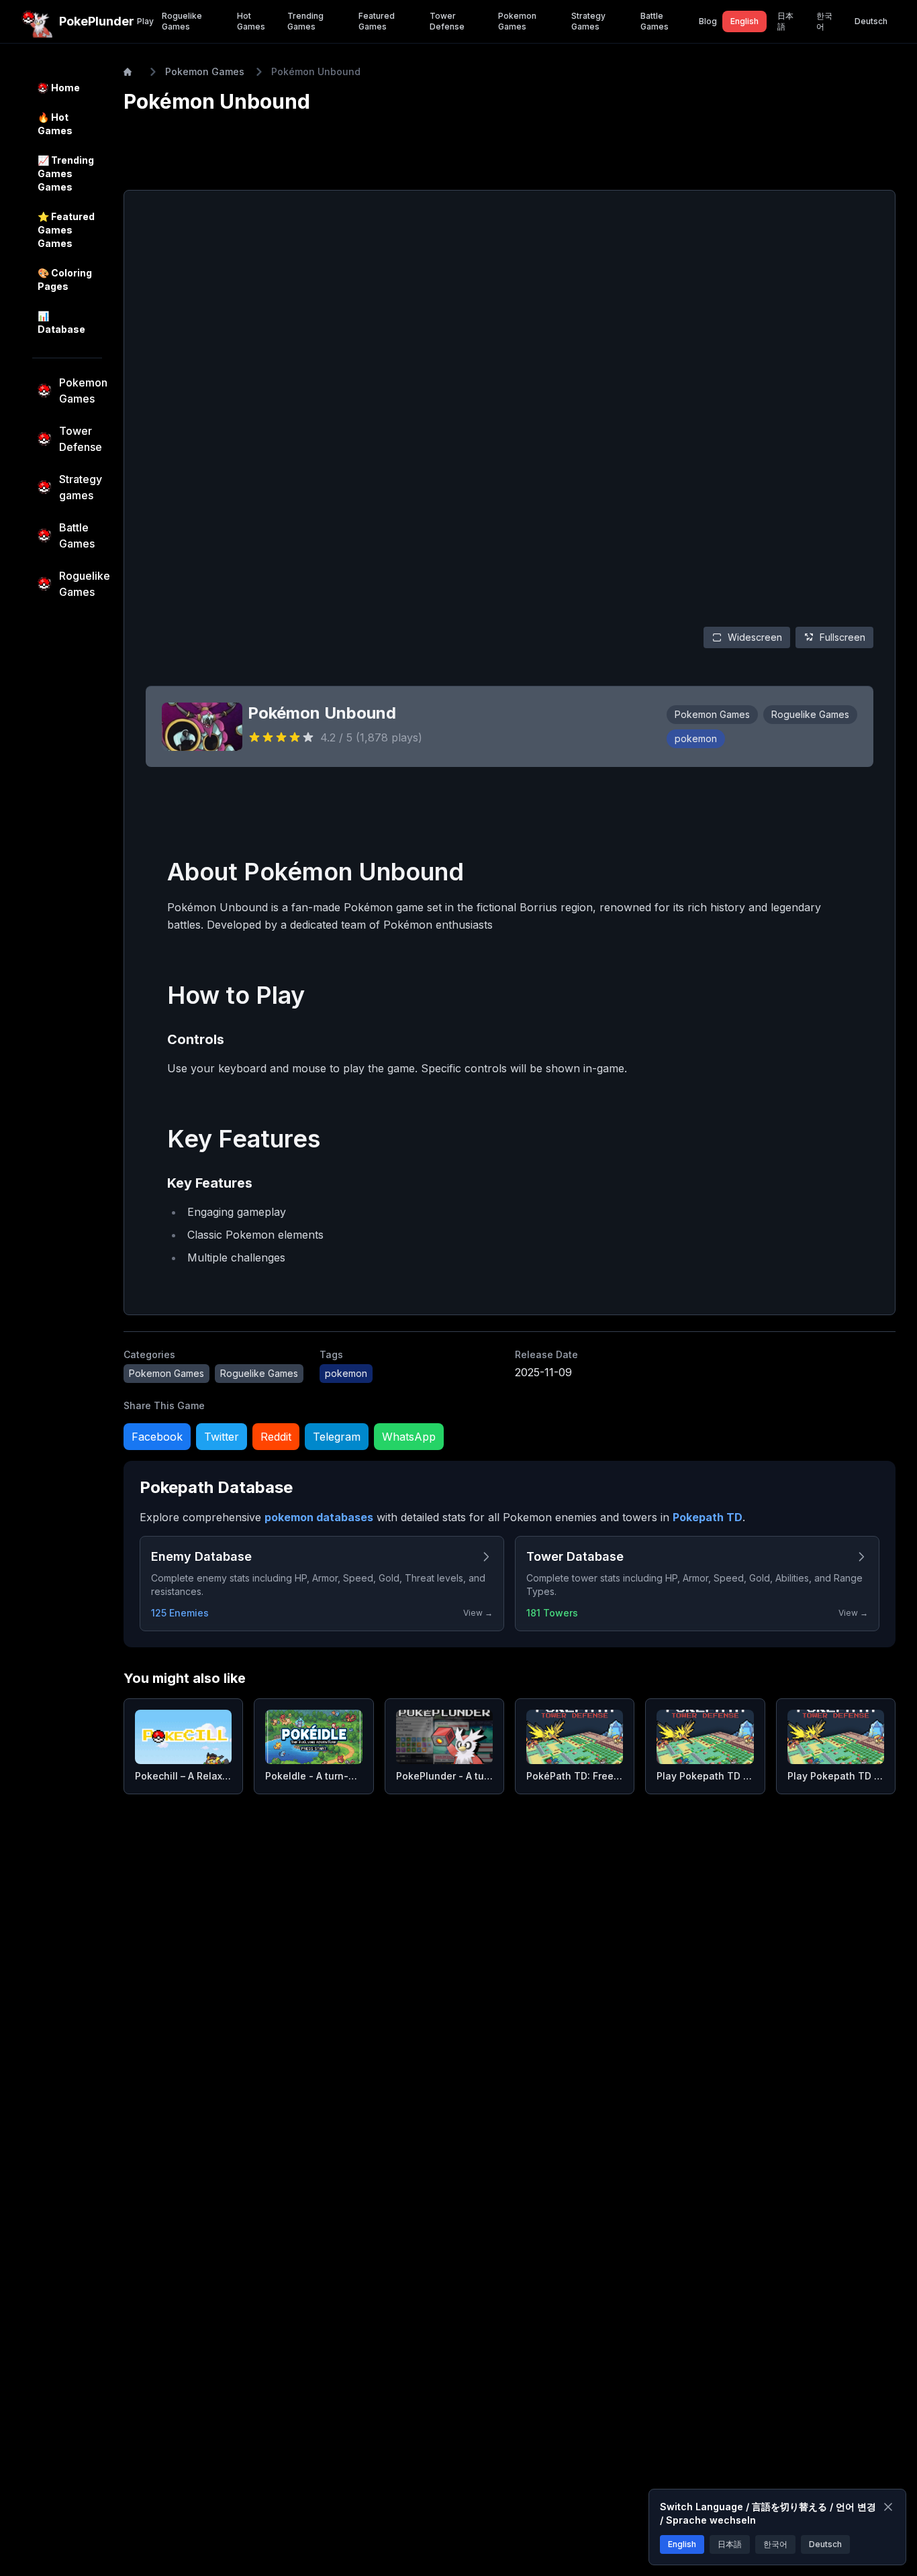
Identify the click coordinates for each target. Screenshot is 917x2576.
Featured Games (377, 21)
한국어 (824, 21)
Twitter (222, 1437)
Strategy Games (588, 21)
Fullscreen (842, 637)
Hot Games (251, 21)
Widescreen (755, 637)
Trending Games (305, 21)
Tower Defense (447, 21)
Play (145, 21)
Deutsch (871, 21)
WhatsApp (409, 1437)
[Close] (888, 2507)
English (744, 21)
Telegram (337, 1437)
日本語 (785, 21)
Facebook (157, 1437)
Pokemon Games (517, 21)
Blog (708, 21)
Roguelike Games (182, 21)
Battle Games (655, 21)
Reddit (276, 1437)
